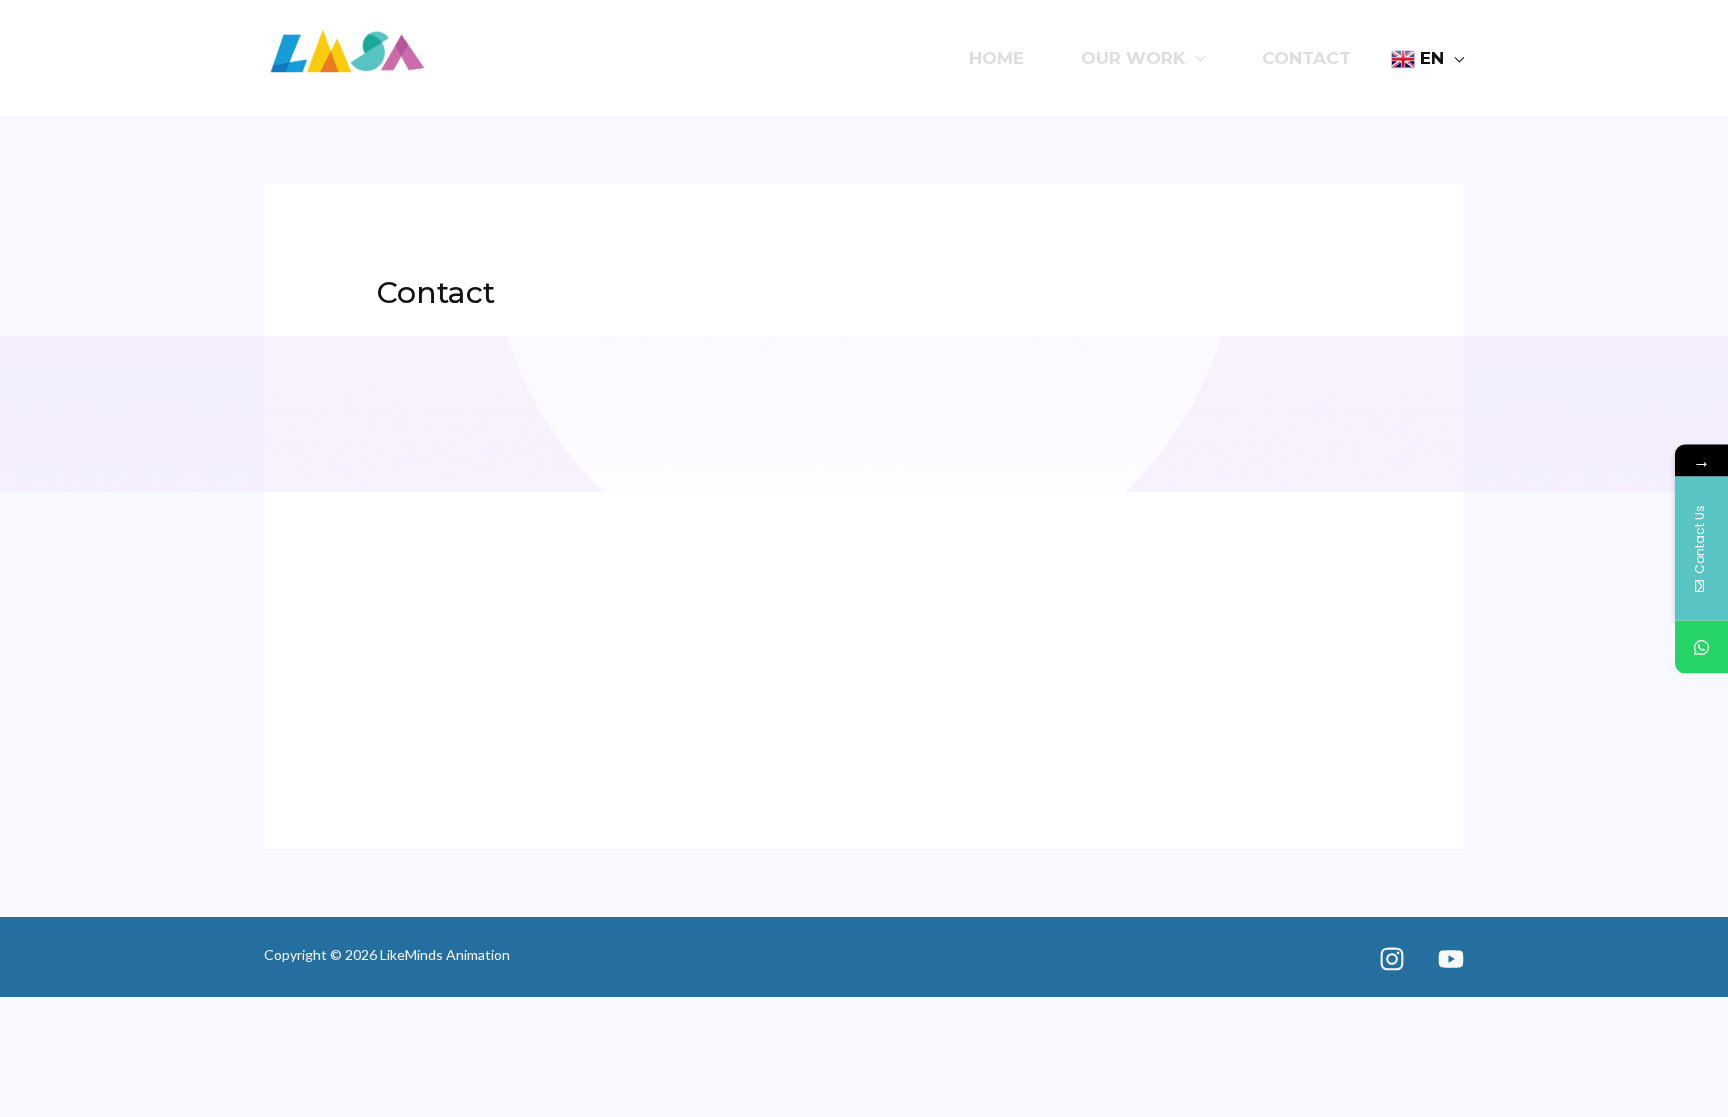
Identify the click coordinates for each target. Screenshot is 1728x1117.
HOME (996, 58)
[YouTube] (1451, 959)
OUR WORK (1133, 58)
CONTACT (1306, 58)
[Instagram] (1392, 959)
